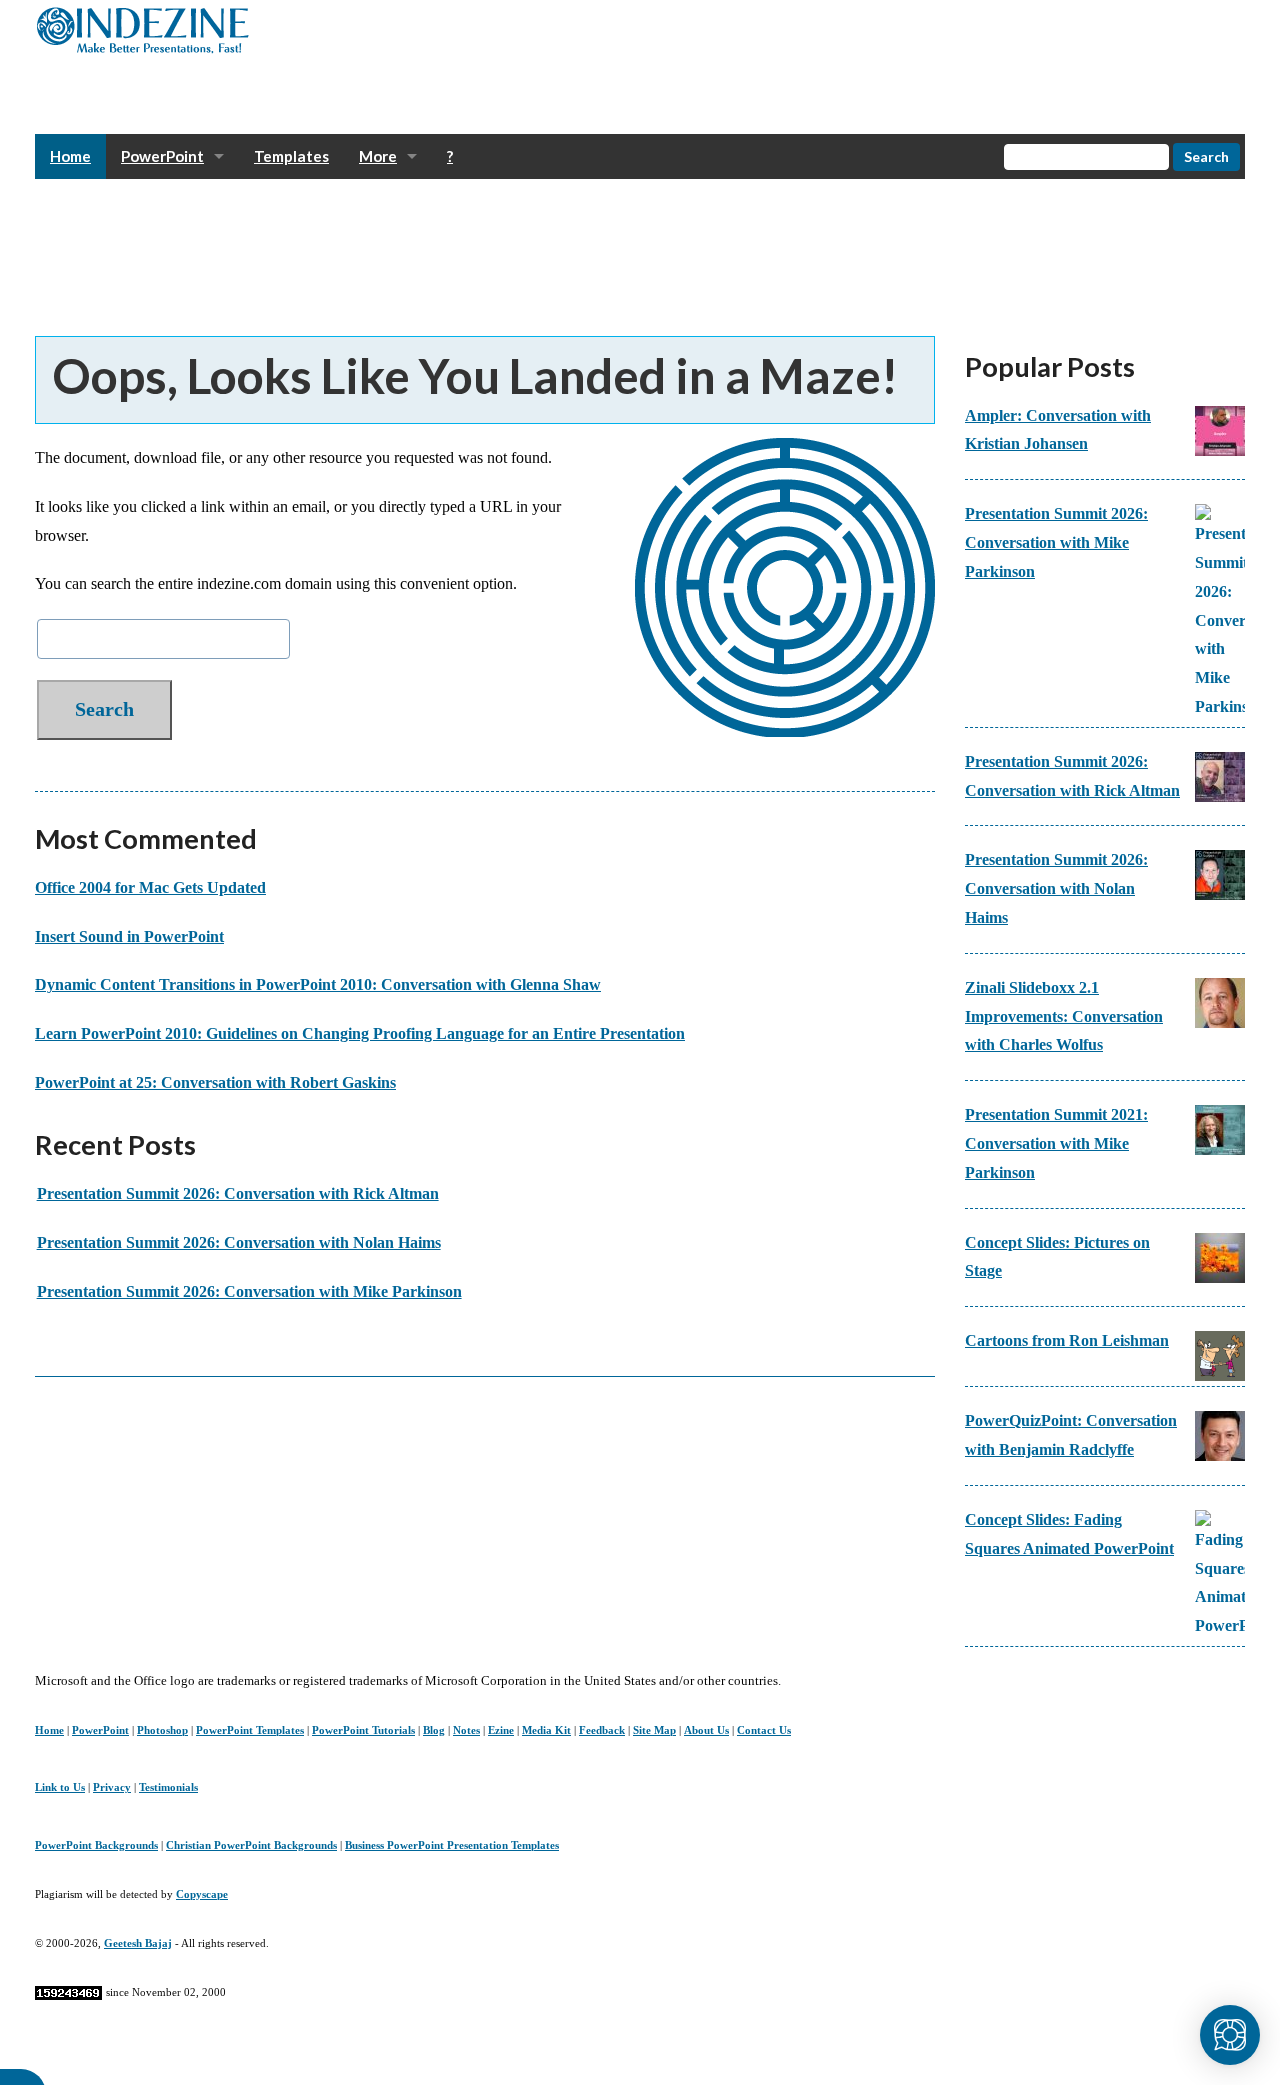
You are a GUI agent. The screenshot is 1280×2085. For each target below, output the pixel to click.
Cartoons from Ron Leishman (1067, 1340)
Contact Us (764, 1730)
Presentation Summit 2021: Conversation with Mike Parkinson (1056, 1143)
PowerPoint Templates (250, 1730)
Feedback (602, 1730)
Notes (466, 1730)
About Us (706, 1730)
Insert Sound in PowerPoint (129, 936)
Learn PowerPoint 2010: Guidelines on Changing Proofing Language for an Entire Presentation (360, 1033)
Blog (434, 1730)
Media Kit (546, 1730)
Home (70, 156)
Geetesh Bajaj (138, 1943)
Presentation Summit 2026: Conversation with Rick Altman (238, 1193)
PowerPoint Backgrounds (96, 1845)
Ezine (501, 1730)
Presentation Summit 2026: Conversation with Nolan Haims (239, 1242)
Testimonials (168, 1787)
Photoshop (162, 1730)
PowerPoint (162, 156)
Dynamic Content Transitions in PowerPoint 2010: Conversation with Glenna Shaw (318, 984)
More (378, 156)
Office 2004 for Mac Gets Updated (150, 887)
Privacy (112, 1787)
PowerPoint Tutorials (363, 1730)
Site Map (654, 1730)
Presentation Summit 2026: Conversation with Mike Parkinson (249, 1291)
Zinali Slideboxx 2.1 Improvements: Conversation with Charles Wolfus (1064, 1016)
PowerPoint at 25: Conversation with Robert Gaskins (215, 1082)
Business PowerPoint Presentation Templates (452, 1845)
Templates (291, 156)
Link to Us (60, 1787)
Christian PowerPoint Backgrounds (251, 1845)
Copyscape (202, 1894)
